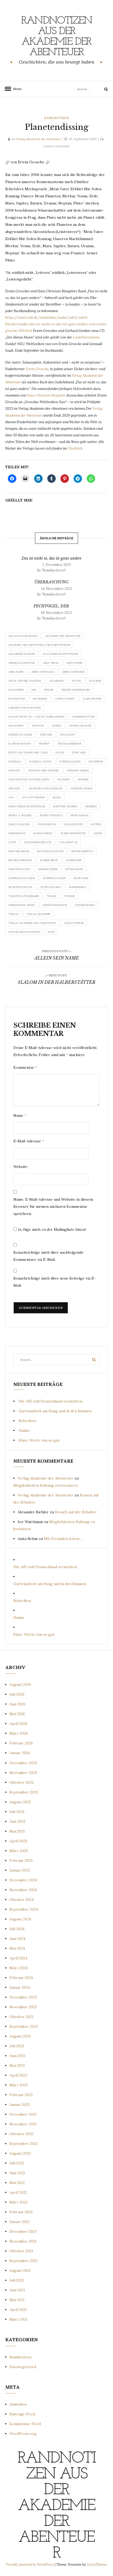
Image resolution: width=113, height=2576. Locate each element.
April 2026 (18, 1724)
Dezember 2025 (23, 1763)
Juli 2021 (17, 2280)
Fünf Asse (79, 753)
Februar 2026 (21, 1743)
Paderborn (74, 860)
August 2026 (20, 1685)
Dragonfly (16, 726)
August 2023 (20, 2036)
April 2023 (18, 2075)
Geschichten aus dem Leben (29, 779)
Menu (16, 89)
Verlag (14, 914)
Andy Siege (51, 663)
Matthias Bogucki (50, 851)
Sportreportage (20, 887)
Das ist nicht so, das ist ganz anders (51, 558)
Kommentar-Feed (25, 2424)
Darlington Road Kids (25, 708)
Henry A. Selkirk (20, 815)
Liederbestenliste (86, 337)
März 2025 (19, 1851)
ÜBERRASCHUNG (51, 582)
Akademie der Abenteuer (63, 636)
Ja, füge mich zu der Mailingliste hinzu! (51, 1229)
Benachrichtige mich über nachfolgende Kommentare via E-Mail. (48, 1256)
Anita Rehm (75, 663)
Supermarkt (78, 887)
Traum (52, 896)
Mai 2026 (17, 1714)
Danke (24, 1430)
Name (20, 1115)
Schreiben (27, 1421)
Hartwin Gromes (65, 806)
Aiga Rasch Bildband (23, 636)
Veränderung (85, 905)
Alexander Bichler (22, 654)
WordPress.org (23, 2434)
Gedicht (14, 771)
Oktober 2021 (21, 2251)
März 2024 (19, 1968)
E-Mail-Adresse (29, 1141)
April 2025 (18, 1841)
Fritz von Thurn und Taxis (28, 753)
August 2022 (20, 2153)
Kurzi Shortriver (73, 833)
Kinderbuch (17, 833)
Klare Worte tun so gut (39, 1440)
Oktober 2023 (21, 2017)
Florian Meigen (20, 744)
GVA (11, 797)
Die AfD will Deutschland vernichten (50, 1401)
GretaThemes (97, 2565)
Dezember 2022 (23, 2114)
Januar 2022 (20, 2222)
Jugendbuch (47, 824)
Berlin (49, 690)
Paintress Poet (19, 869)
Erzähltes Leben (20, 735)
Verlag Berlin (74, 923)
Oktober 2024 (22, 1900)
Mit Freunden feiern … (64, 1539)
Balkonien (16, 690)
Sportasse (81, 878)
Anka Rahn (16, 672)
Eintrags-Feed (22, 2414)
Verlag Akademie (39, 914)
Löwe (12, 842)
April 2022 (18, 2192)
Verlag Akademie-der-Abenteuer (32, 923)
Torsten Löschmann (24, 896)
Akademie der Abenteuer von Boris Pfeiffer (40, 645)
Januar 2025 (20, 1870)
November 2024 (23, 1890)
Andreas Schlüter (22, 663)
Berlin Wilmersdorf (76, 690)
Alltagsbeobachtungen (61, 654)
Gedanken (96, 762)
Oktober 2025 (22, 1782)
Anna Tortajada (43, 672)
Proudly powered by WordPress (30, 2565)
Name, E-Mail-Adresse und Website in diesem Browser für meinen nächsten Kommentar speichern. (53, 1206)
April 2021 (18, 2310)
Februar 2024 (21, 1978)
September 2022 (24, 2144)
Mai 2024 (17, 1948)
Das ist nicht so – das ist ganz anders (36, 717)
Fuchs (60, 753)
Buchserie (40, 699)
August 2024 (20, 1919)
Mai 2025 (17, 1831)
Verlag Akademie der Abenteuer (38, 139)
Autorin (95, 681)
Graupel (14, 788)
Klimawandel (43, 833)
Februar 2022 (21, 2212)
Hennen (91, 806)
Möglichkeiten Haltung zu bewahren (45, 1485)
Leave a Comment (56, 146)
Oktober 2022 (21, 2134)
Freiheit (44, 744)
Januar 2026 (20, 1753)
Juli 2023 (17, 2046)
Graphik (83, 779)
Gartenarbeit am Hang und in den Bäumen (55, 1411)
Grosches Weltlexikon (45, 788)
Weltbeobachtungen (24, 932)
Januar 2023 (20, 2105)
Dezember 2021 (23, 2231)
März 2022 (19, 2202)
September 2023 (24, 2026)
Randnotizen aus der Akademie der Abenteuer (57, 37)
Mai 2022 (17, 2183)
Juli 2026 (17, 1694)
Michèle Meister (20, 860)
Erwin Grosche (37, 369)
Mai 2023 (17, 2065)
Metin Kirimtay (83, 851)
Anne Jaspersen (73, 672)
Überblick (75, 448)
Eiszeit (57, 726)
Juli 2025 (17, 1812)
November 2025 (23, 1773)
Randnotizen (56, 118)
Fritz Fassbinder (70, 744)
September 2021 (24, 2261)
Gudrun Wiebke (81, 788)
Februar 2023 (21, 2095)
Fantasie (46, 735)
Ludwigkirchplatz (38, 842)
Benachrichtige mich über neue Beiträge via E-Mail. (55, 1282)
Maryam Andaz (19, 851)
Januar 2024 (20, 1987)
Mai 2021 (17, 2300)
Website (20, 1167)
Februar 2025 (21, 1861)
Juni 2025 (17, 1821)
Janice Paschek (19, 824)
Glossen (63, 779)
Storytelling (51, 887)
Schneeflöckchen (22, 878)
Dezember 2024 (23, 1880)
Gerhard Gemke (78, 771)
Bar (34, 690)
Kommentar (25, 1067)
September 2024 (24, 1909)
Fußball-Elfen (40, 762)
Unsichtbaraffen (55, 905)
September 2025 (24, 1792)
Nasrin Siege (49, 860)
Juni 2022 (17, 2173)
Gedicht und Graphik (43, 771)
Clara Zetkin (92, 699)
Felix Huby (68, 735)
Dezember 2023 (23, 1997)
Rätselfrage (74, 869)
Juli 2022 (17, 2163)
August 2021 (20, 2270)
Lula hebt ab (68, 842)
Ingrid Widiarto (51, 815)
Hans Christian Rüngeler (46, 395)
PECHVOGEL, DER (51, 606)
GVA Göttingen (33, 797)
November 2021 (23, 2241)
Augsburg (56, 681)
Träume (70, 896)
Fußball (15, 762)
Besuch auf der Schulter (76, 1512)
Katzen (96, 824)
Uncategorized (23, 2367)
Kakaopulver (73, 824)
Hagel (57, 797)
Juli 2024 (17, 1929)
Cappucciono (65, 699)
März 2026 (19, 1733)
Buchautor (17, 699)
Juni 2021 (17, 2290)
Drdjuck (38, 726)
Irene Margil (80, 815)
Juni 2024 (17, 1939)
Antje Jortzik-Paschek (25, 681)
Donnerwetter (83, 717)
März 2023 (19, 2085)
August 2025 (20, 1802)
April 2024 (18, 1958)
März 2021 (18, 2319)
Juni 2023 (17, 2056)
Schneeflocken (54, 878)
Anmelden (18, 2404)
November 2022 (23, 2124)
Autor (76, 681)
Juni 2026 (17, 1704)
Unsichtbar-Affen (21, 905)
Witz (51, 932)
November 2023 (23, 2007)
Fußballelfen (70, 762)
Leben (98, 833)
